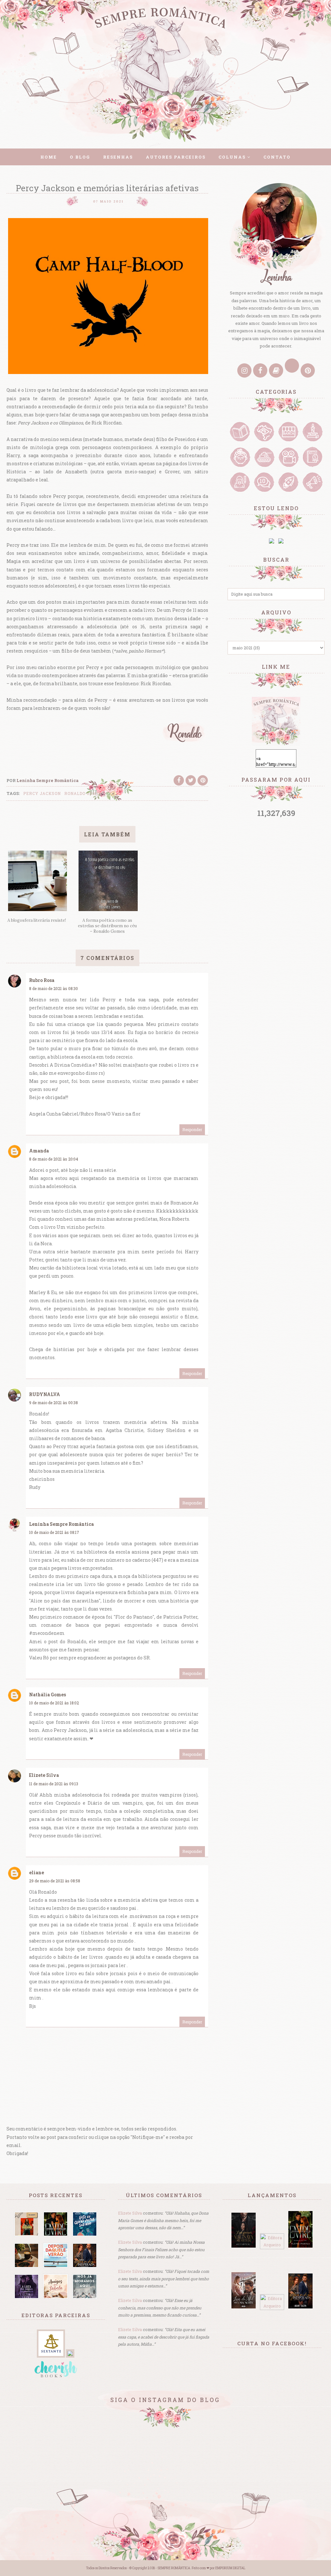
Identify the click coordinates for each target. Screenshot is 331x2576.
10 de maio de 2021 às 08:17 (54, 1532)
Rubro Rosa (42, 980)
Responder (192, 1129)
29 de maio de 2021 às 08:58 (55, 1881)
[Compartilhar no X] (191, 780)
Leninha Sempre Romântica (61, 1524)
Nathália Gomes (48, 1695)
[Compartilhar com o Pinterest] (203, 780)
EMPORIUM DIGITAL (230, 2568)
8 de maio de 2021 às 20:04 (54, 1159)
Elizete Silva (44, 1775)
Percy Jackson (42, 793)
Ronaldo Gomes (83, 793)
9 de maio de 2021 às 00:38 (53, 1403)
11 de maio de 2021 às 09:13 (54, 1784)
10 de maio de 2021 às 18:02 (54, 1703)
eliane (37, 1872)
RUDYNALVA (45, 1394)
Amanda (39, 1151)
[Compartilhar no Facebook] (179, 780)
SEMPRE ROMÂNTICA (174, 2568)
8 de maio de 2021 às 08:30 (53, 988)
